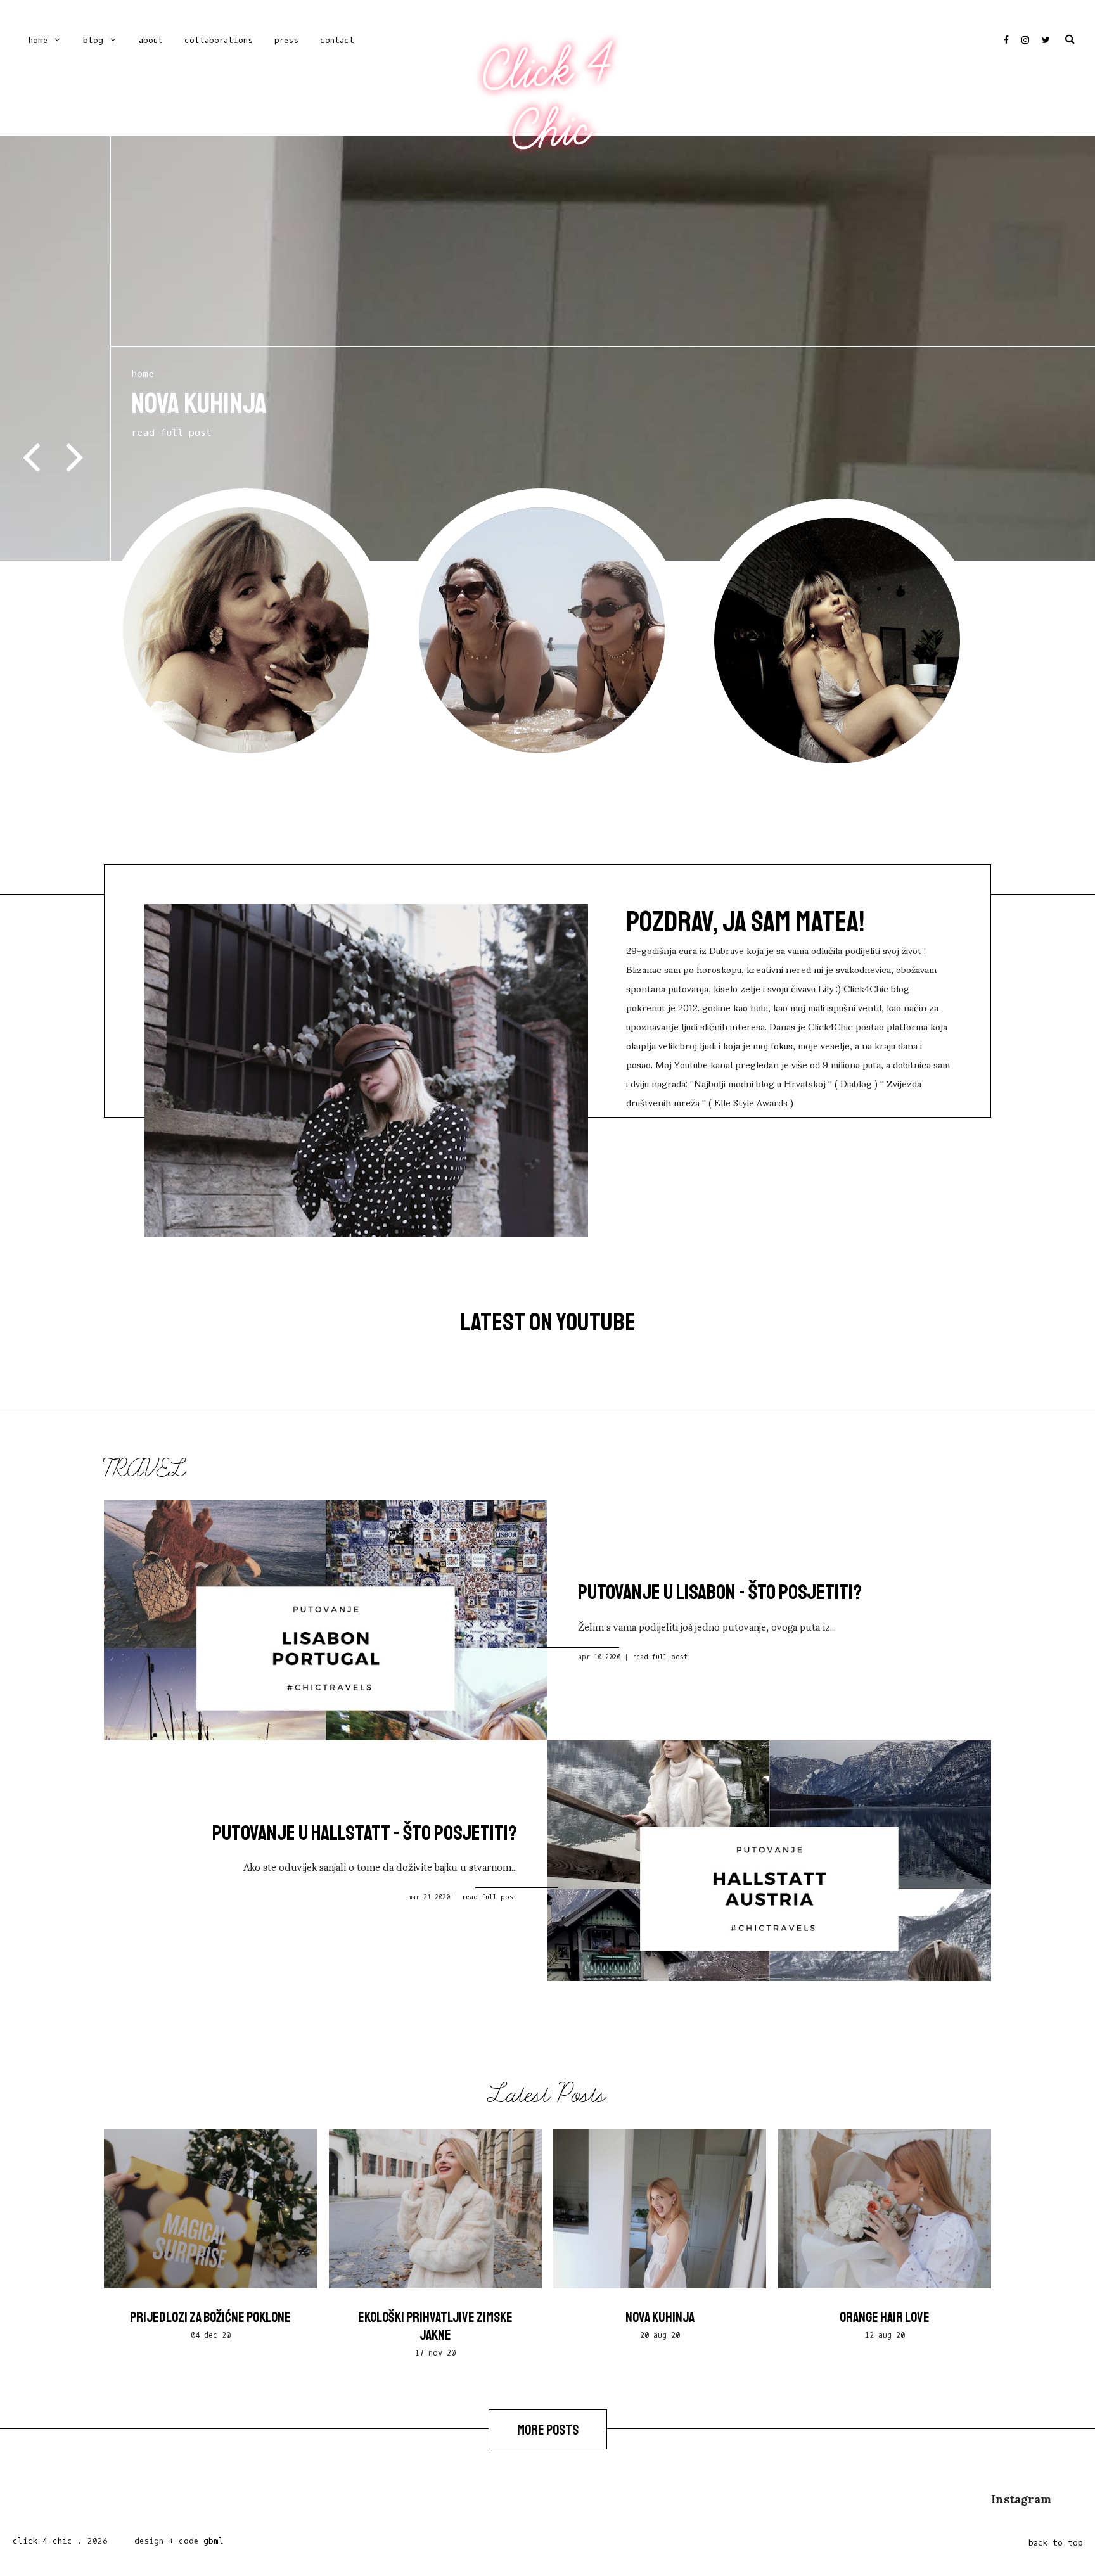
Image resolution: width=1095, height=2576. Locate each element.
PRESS (286, 40)
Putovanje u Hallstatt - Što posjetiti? (365, 1833)
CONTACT (337, 40)
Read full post (660, 1657)
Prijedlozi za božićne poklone (210, 2318)
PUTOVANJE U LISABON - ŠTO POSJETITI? (720, 1592)
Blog (93, 40)
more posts (548, 2430)
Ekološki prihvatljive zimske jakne (435, 2326)
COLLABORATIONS (219, 40)
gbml (214, 2541)
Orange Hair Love (885, 2318)
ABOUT (151, 40)
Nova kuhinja (660, 2318)
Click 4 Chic (547, 99)
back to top (1056, 2543)
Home (38, 40)
